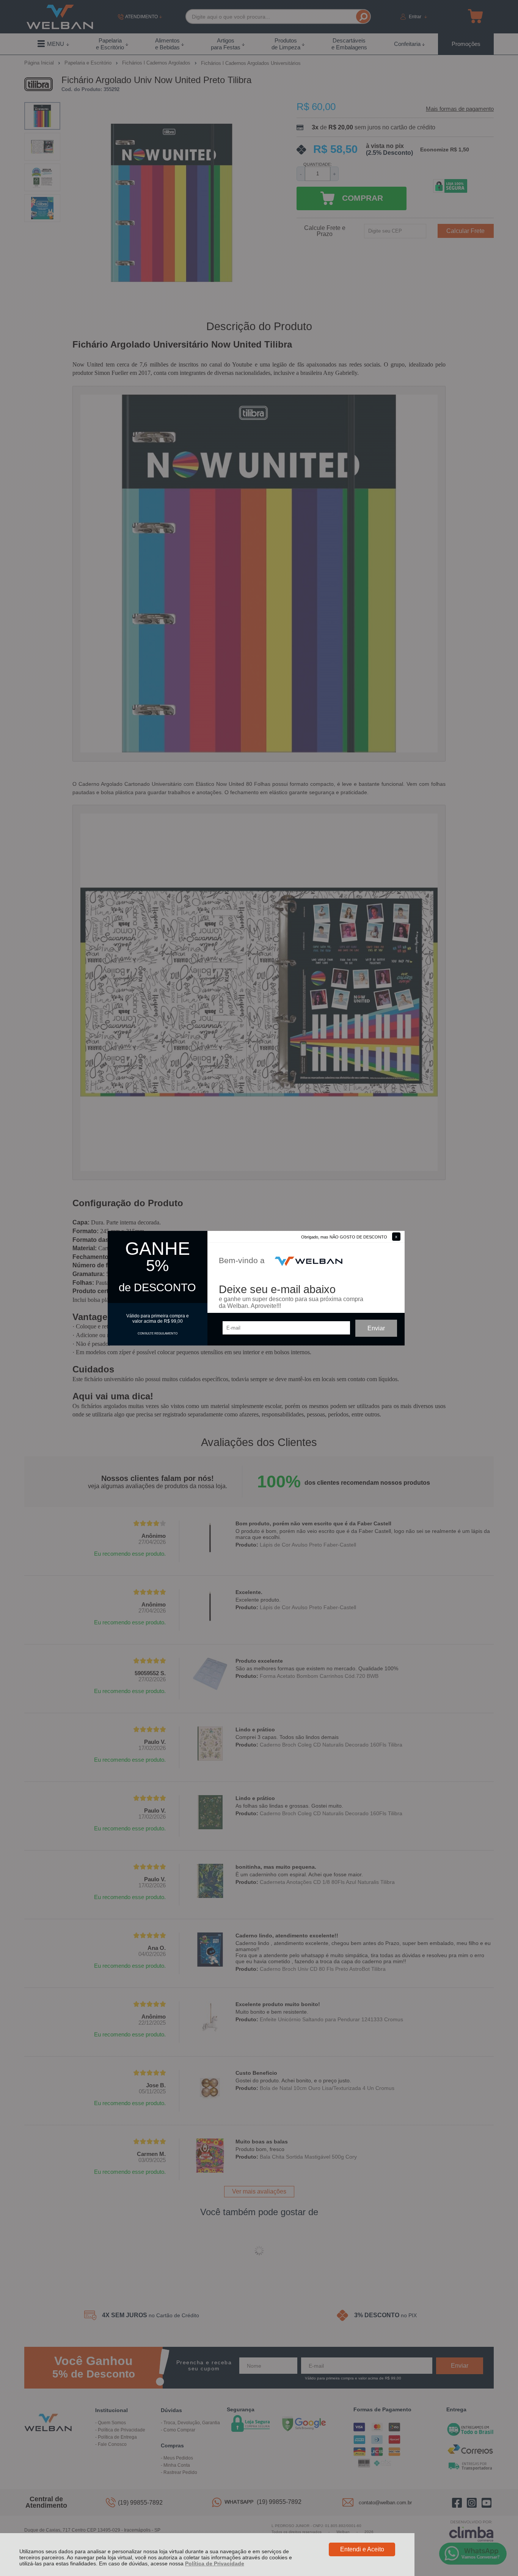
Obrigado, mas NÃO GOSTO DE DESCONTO (344, 1237)
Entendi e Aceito (362, 2549)
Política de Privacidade (215, 2563)
